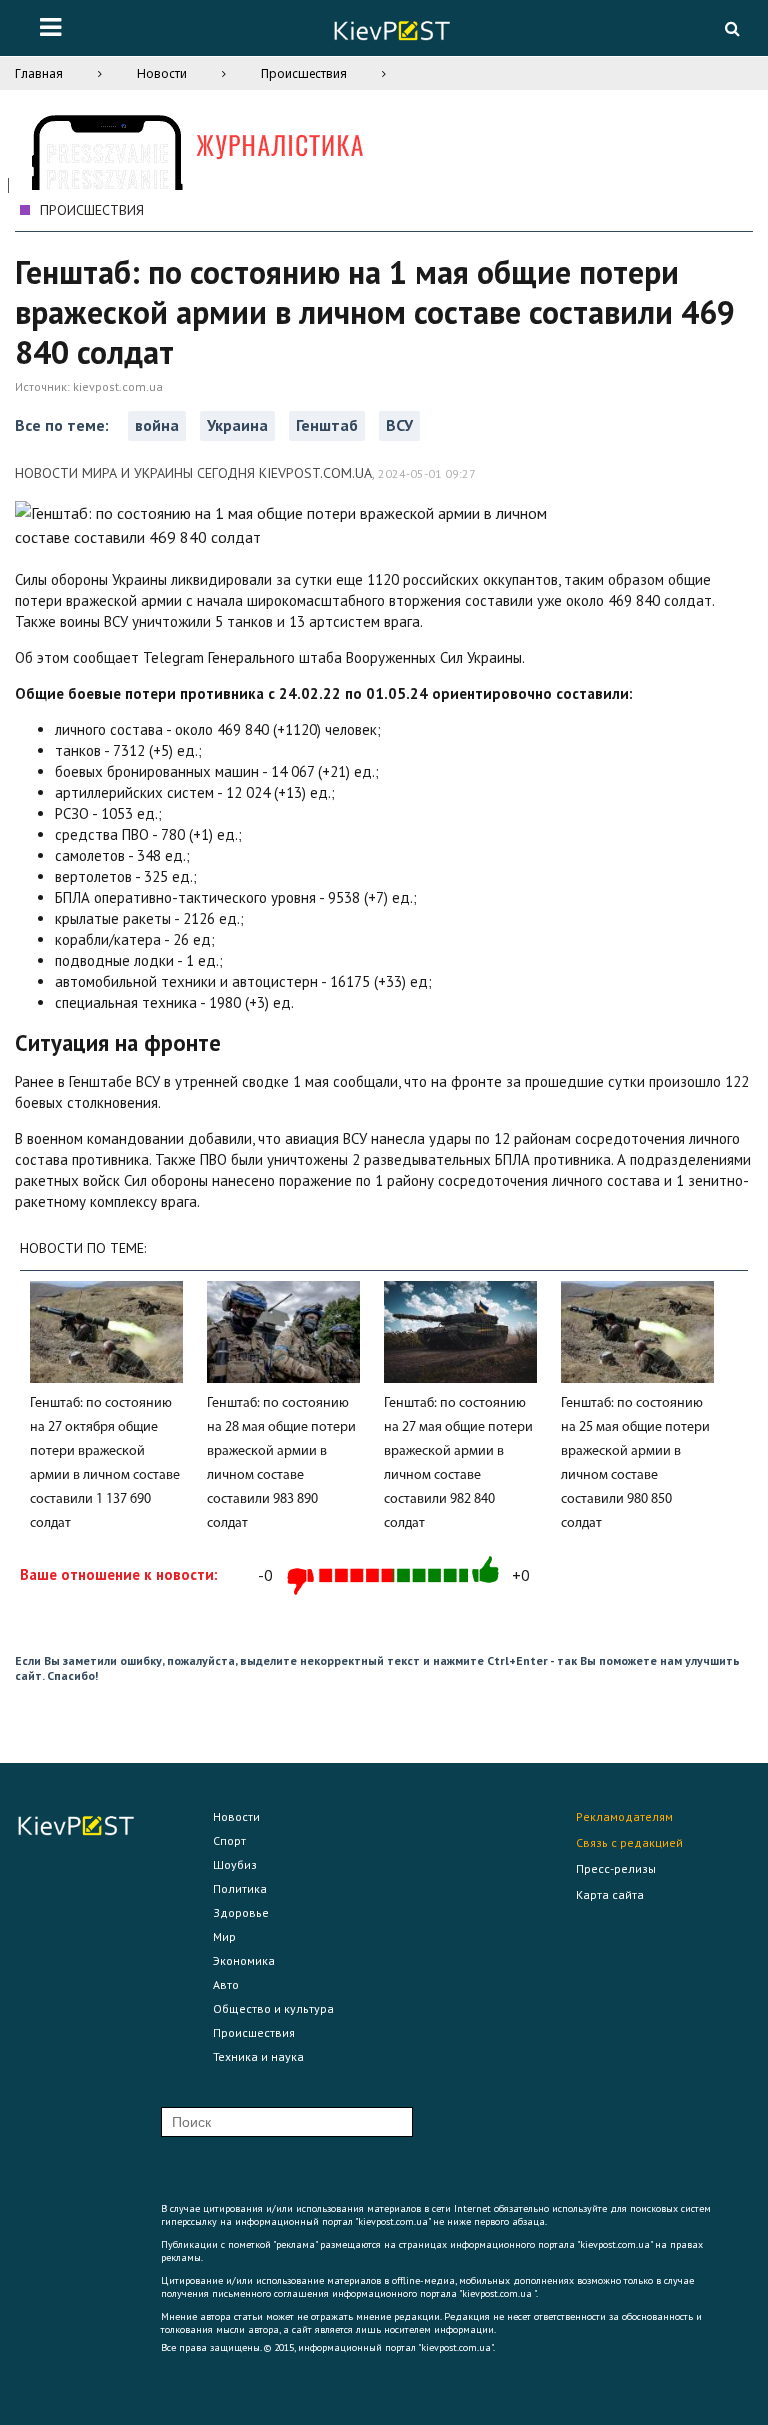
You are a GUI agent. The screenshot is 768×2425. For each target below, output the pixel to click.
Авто (226, 1984)
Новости (162, 73)
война (157, 425)
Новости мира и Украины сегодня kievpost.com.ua (193, 473)
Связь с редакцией (629, 1842)
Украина (237, 425)
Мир (224, 1936)
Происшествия (304, 73)
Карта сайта (610, 1894)
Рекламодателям (624, 1816)
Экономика (244, 1960)
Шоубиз (235, 1864)
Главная (39, 73)
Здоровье (241, 1912)
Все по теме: (64, 425)
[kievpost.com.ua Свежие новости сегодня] (391, 33)
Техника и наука (258, 2056)
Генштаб (327, 425)
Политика (240, 1888)
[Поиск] (732, 28)
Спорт (229, 1840)
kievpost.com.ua (118, 386)
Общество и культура (273, 2008)
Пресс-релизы (616, 1868)
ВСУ (399, 425)
